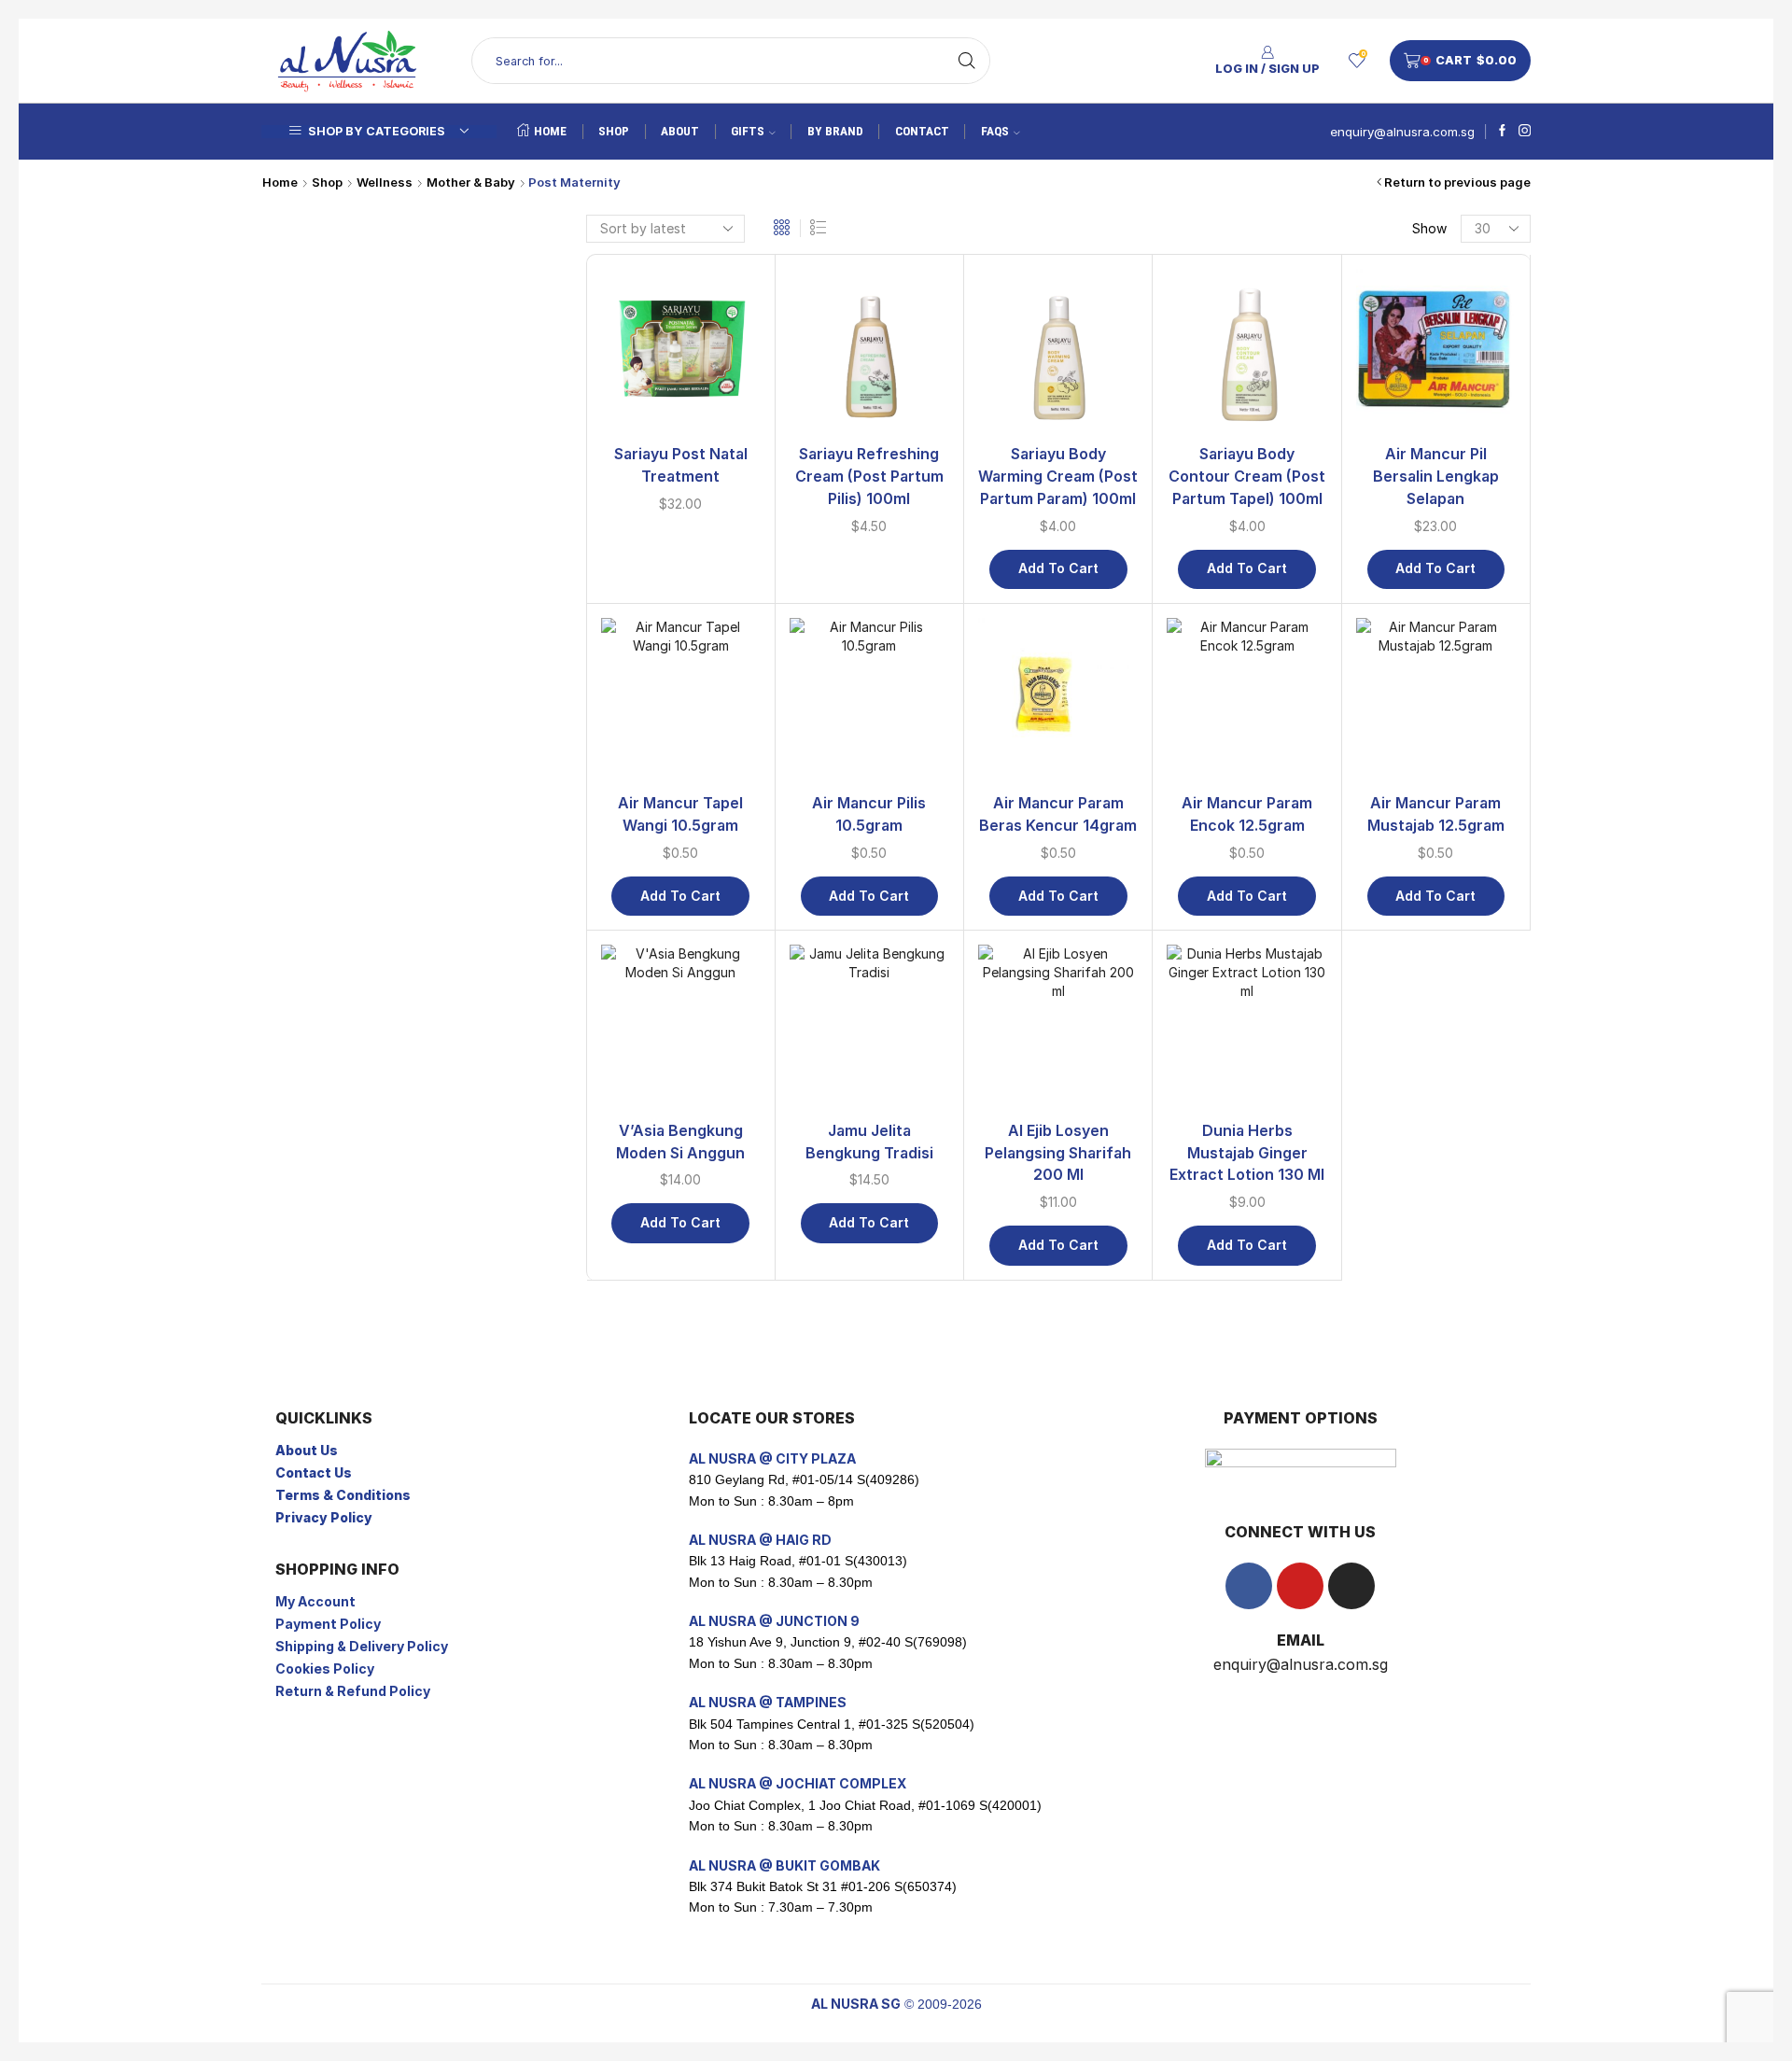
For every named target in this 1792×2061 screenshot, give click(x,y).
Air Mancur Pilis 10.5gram (869, 814)
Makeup (1268, 921)
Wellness (385, 182)
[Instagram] (1525, 132)
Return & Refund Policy (353, 1691)
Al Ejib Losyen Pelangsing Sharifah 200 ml (1058, 1153)
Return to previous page (1457, 182)
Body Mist (1285, 458)
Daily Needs (1276, 951)
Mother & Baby (471, 182)
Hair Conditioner (1304, 834)
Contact (922, 131)
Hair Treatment (1300, 892)
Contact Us (314, 1472)
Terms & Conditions (343, 1495)
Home (550, 131)
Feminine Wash (1298, 545)
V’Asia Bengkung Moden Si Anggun (680, 1142)
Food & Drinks (1283, 1013)
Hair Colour (1288, 805)
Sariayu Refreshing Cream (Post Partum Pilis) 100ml (869, 477)
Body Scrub (1290, 487)
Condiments (1281, 1102)
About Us (307, 1450)
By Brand (835, 131)
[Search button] (967, 61)
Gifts (748, 131)
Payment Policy (328, 1624)
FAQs (995, 131)
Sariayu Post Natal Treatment (681, 465)
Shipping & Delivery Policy (362, 1646)
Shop (614, 131)
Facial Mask (1289, 631)
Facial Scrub (1291, 689)
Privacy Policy (324, 1517)
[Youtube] (1300, 1586)
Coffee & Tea (1286, 1073)
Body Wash (1288, 516)
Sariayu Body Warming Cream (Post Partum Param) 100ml (1058, 477)
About (680, 131)
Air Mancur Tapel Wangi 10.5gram (680, 814)
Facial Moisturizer (1308, 660)
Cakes (1263, 1044)
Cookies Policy (325, 1668)
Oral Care (1282, 574)
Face (1259, 603)
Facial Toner (1291, 718)
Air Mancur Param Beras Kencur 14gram (1058, 814)
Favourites (1273, 982)
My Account (315, 1601)
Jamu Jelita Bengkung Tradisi (869, 1142)
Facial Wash (1290, 747)
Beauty (1260, 369)
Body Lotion (1291, 429)
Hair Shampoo (1297, 863)
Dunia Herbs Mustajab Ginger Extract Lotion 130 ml (1247, 1153)
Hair (1256, 776)
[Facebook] (1502, 132)
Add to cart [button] (1058, 568)
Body (1260, 400)
